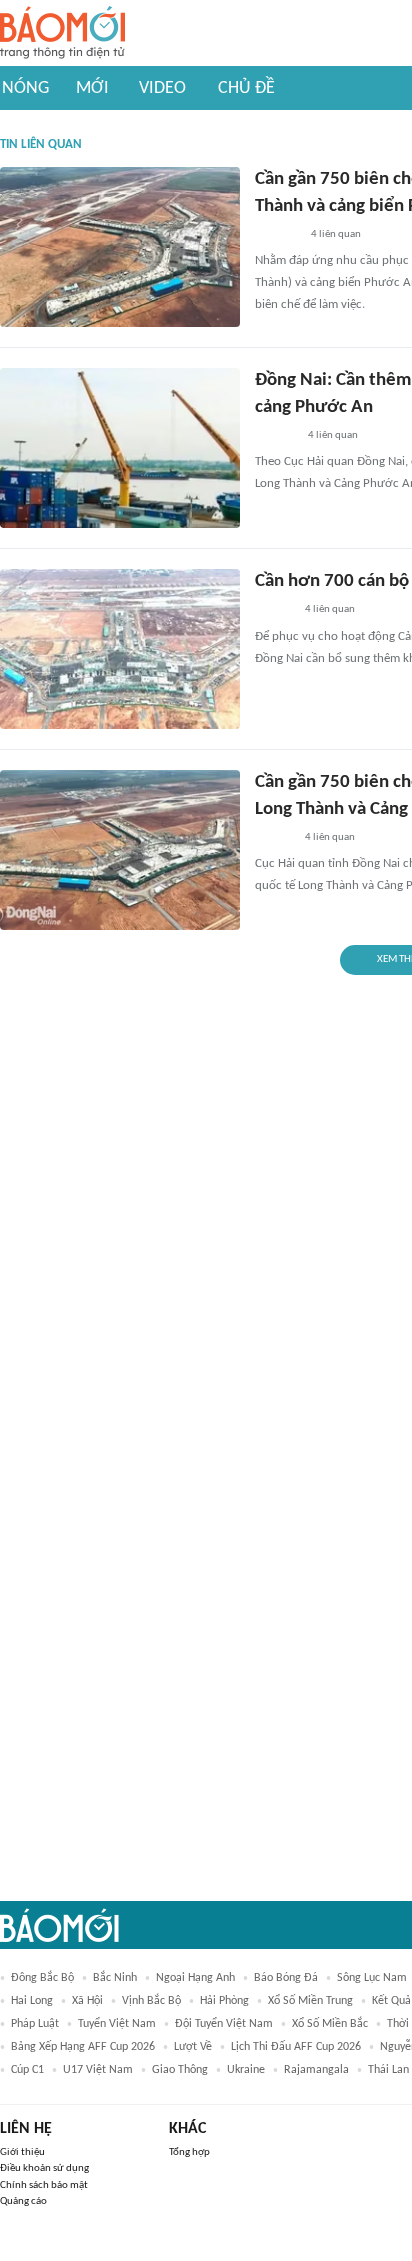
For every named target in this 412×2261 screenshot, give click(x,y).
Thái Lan (388, 2070)
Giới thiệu (22, 2152)
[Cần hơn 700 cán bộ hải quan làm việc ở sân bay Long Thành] (120, 649)
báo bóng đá (286, 1978)
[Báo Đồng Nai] (274, 838)
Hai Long (32, 2001)
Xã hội (87, 2001)
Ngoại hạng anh (195, 1978)
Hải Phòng (224, 2001)
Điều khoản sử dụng (44, 2168)
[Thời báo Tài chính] (275, 436)
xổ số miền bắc (330, 2024)
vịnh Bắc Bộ (151, 2001)
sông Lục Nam (372, 1978)
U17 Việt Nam (98, 2070)
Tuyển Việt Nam (117, 2024)
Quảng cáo (23, 2201)
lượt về (193, 2047)
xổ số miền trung (310, 2001)
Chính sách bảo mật (44, 2185)
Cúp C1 (27, 2070)
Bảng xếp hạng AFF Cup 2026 (83, 2047)
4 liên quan (336, 234)
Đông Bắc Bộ (42, 1978)
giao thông (180, 2070)
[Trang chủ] (62, 33)
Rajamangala (316, 2070)
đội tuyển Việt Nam (224, 2024)
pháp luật (35, 2024)
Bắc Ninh (115, 1978)
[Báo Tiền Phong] (274, 611)
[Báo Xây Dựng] (277, 235)
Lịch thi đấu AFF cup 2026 (296, 2047)
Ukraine (246, 2070)
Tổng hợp (189, 2152)
